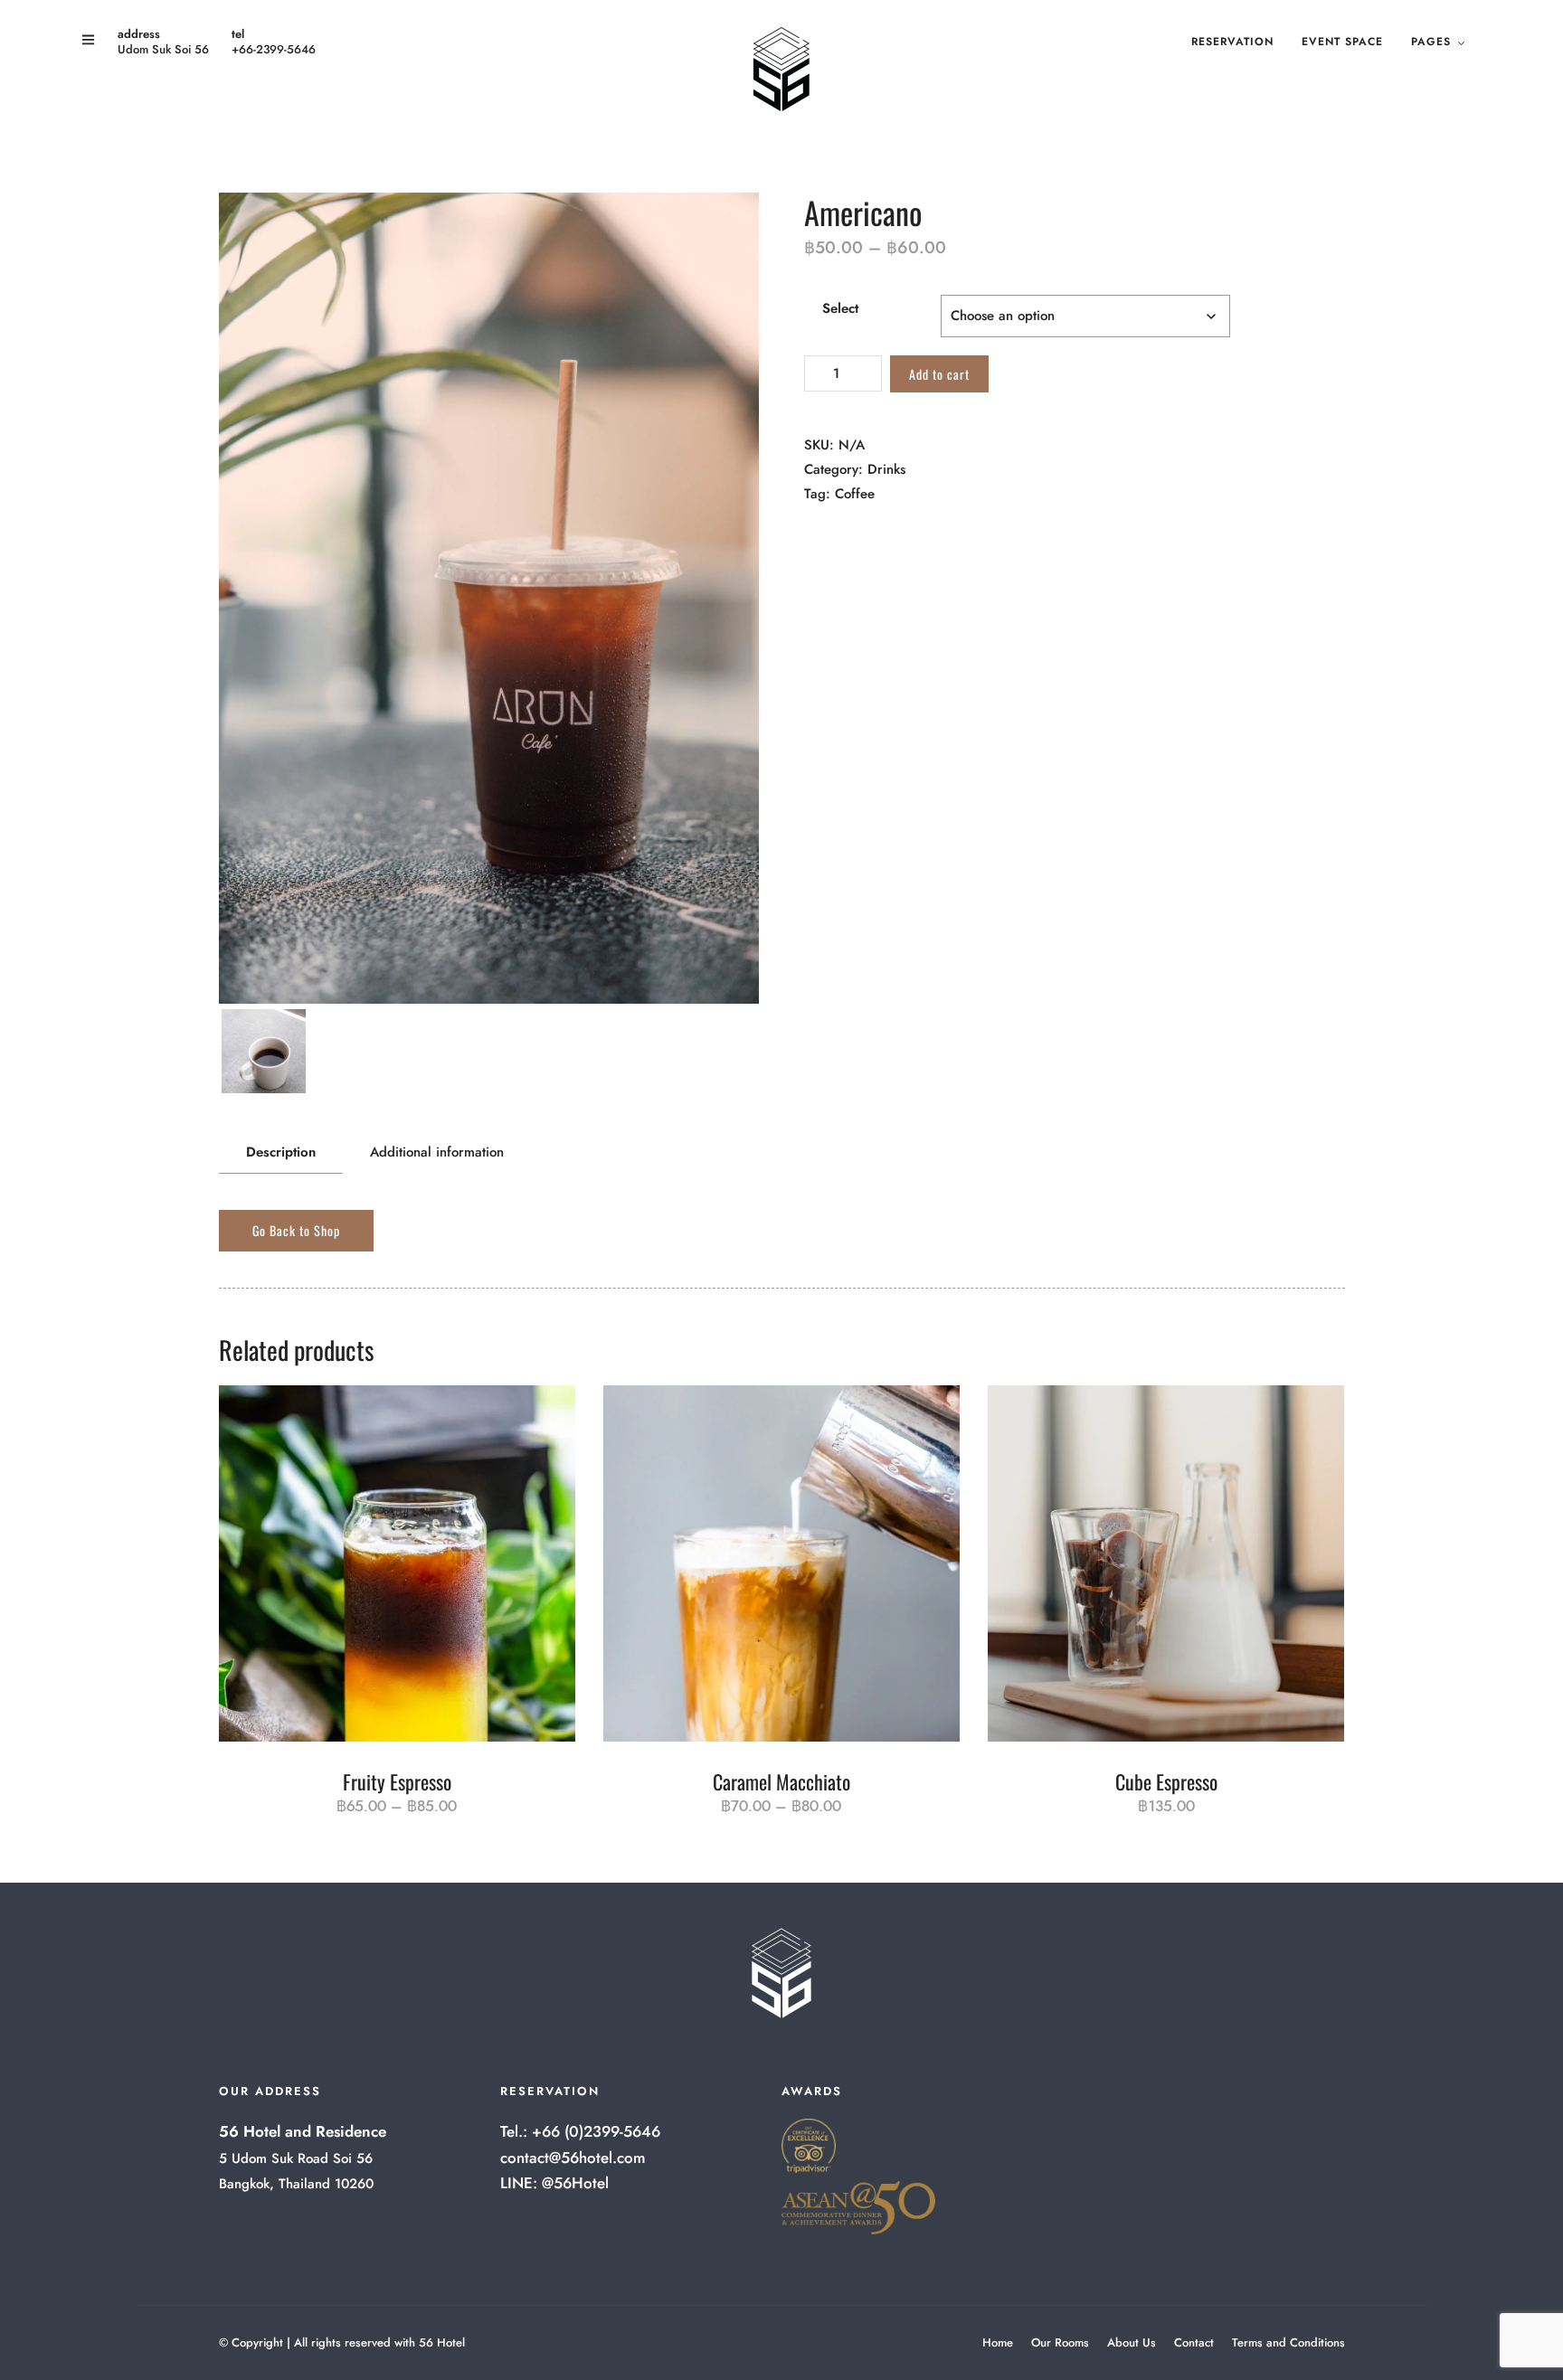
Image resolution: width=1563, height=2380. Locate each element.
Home (998, 2342)
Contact (1194, 2342)
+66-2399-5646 (274, 49)
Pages (1431, 42)
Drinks (886, 469)
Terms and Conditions (1288, 2342)
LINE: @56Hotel (554, 2183)
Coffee (855, 494)
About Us (1132, 2342)
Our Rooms (1060, 2342)
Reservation (1232, 42)
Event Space (1342, 42)
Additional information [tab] (437, 1152)
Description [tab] (281, 1152)
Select (840, 308)
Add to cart (939, 374)
